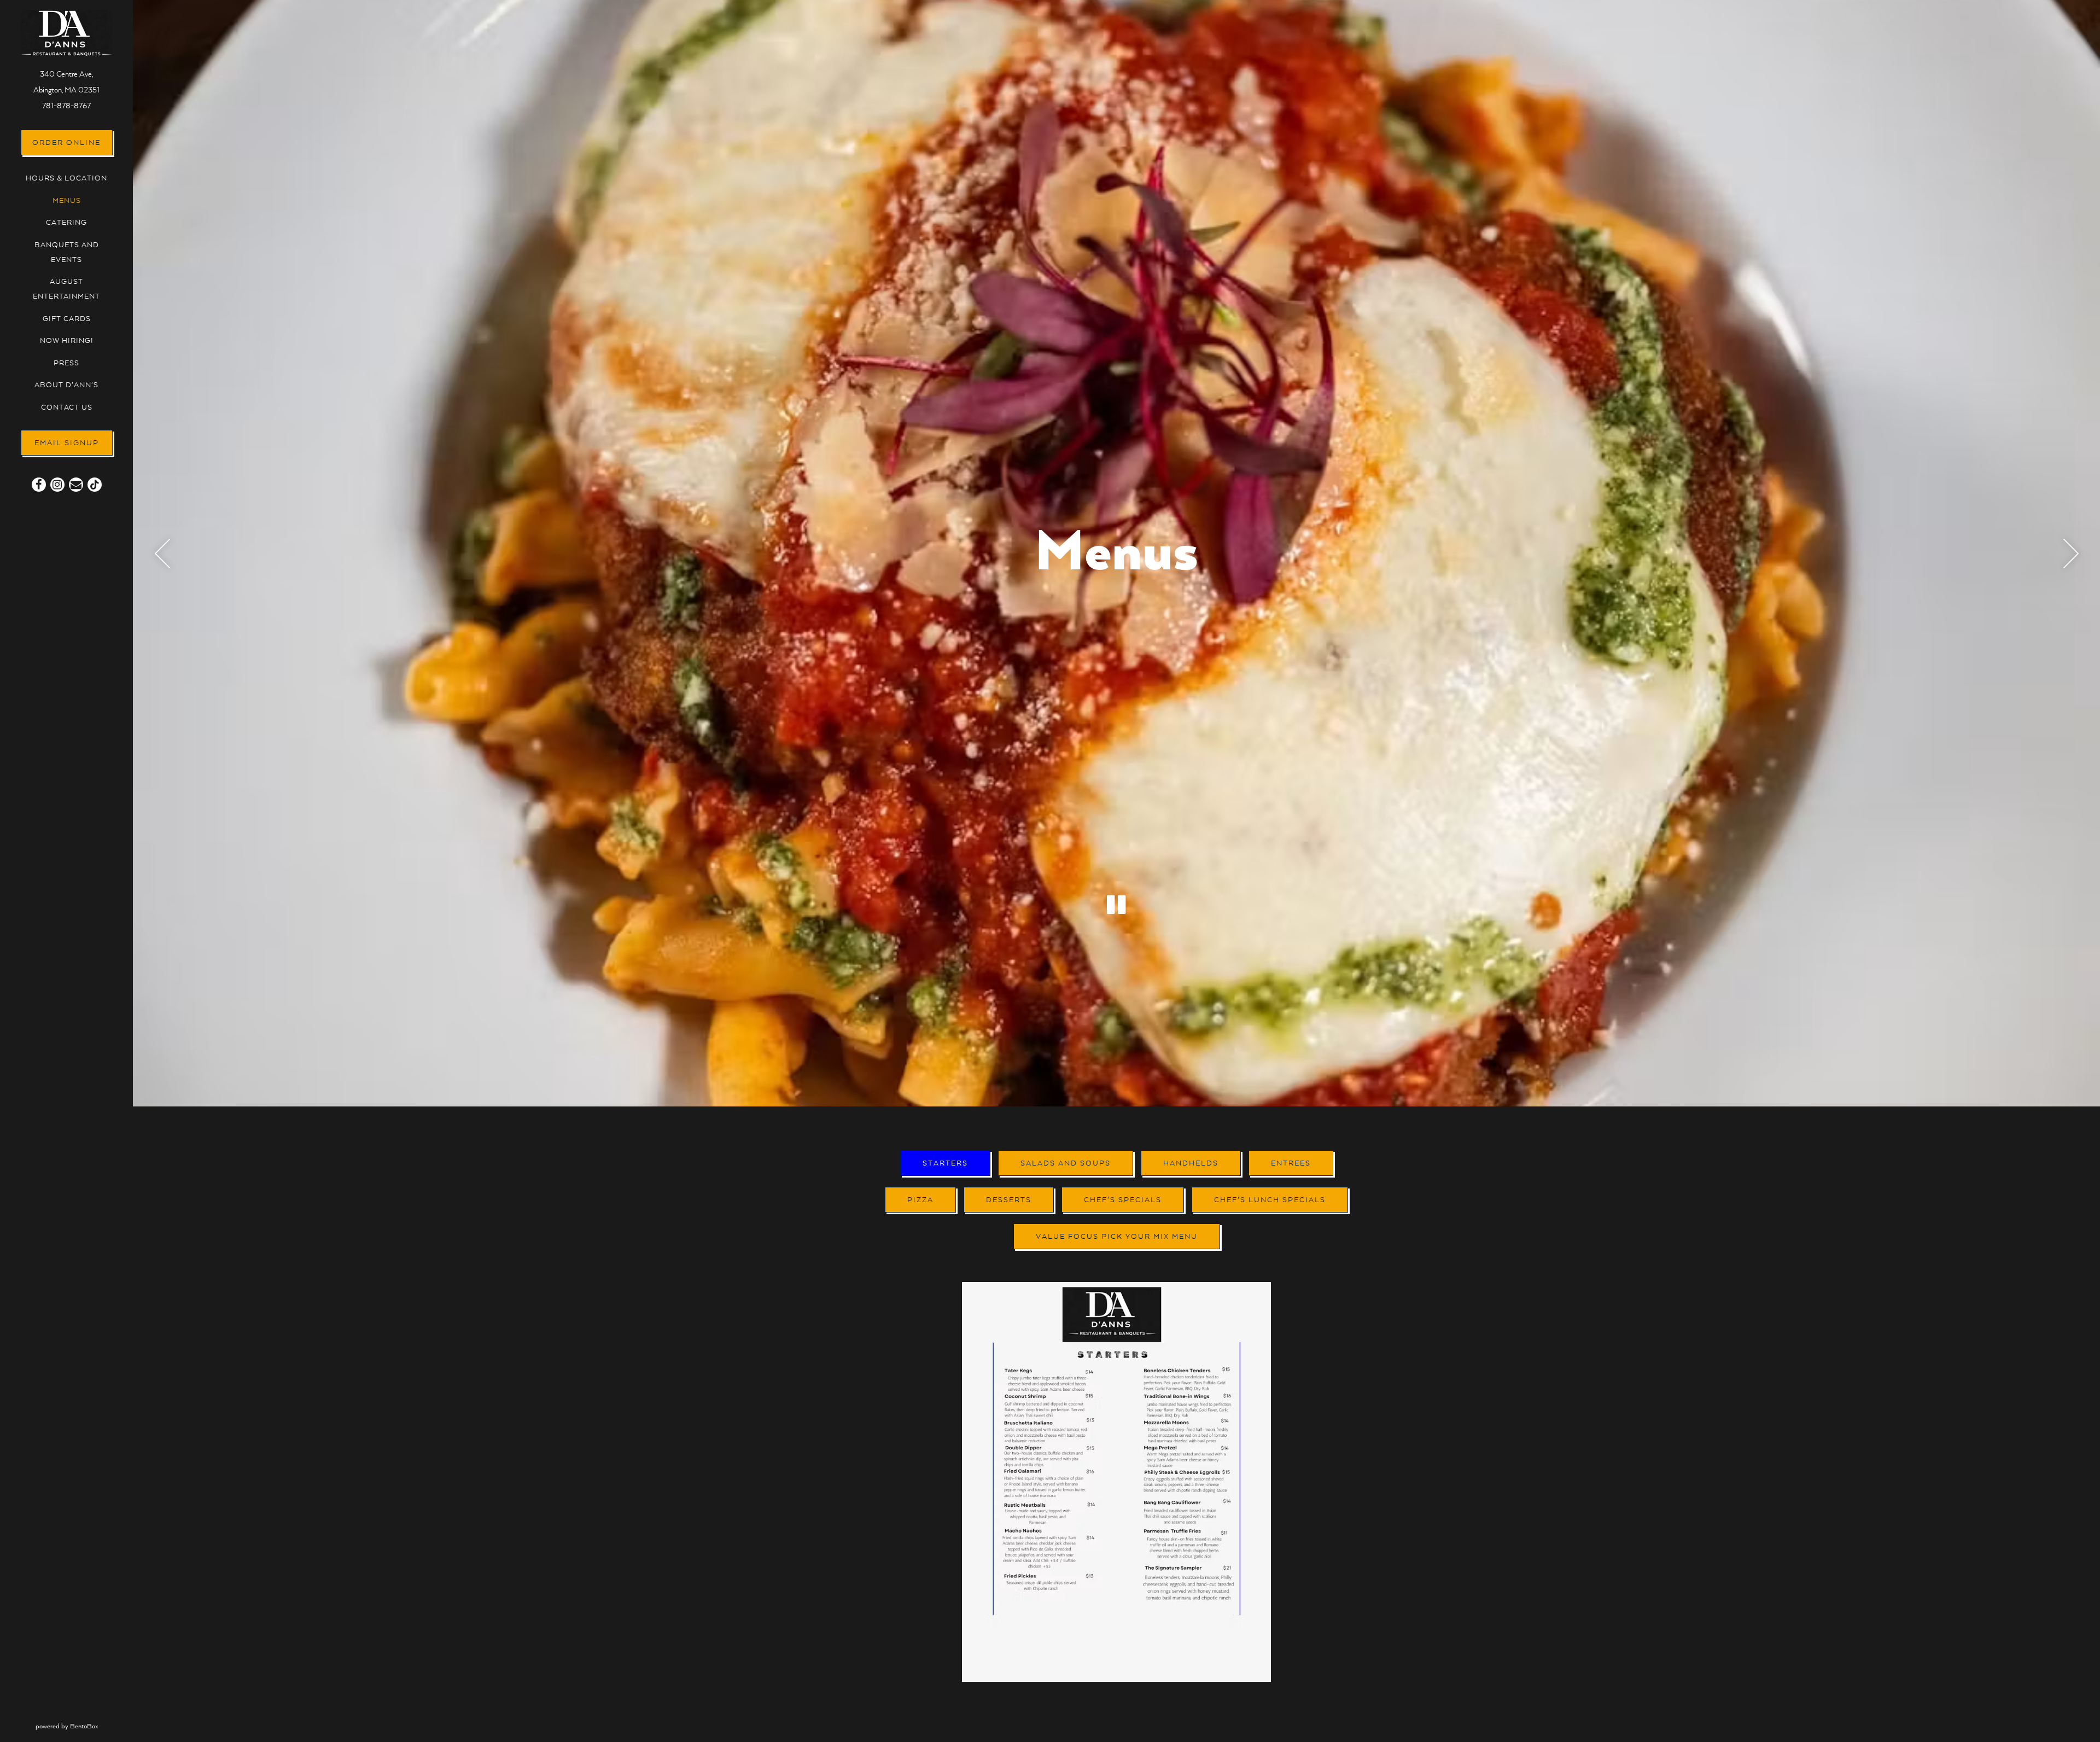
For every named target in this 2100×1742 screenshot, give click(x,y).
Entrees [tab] (1291, 1163)
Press (66, 363)
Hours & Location (66, 178)
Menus (67, 201)
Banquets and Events (67, 252)
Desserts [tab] (1009, 1200)
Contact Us (67, 407)
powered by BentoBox (84, 1726)
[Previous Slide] (162, 554)
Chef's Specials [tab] (1123, 1200)
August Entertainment (66, 289)
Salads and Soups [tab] (1066, 1163)
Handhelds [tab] (1191, 1163)
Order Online (72, 142)
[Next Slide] (2071, 554)
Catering (66, 223)
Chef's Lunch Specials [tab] (1270, 1200)
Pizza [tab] (920, 1200)
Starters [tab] (945, 1163)
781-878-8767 (66, 106)
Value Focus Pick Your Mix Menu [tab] (1117, 1237)
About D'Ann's (66, 385)
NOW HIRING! (67, 341)
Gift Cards (67, 319)
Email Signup (67, 443)
